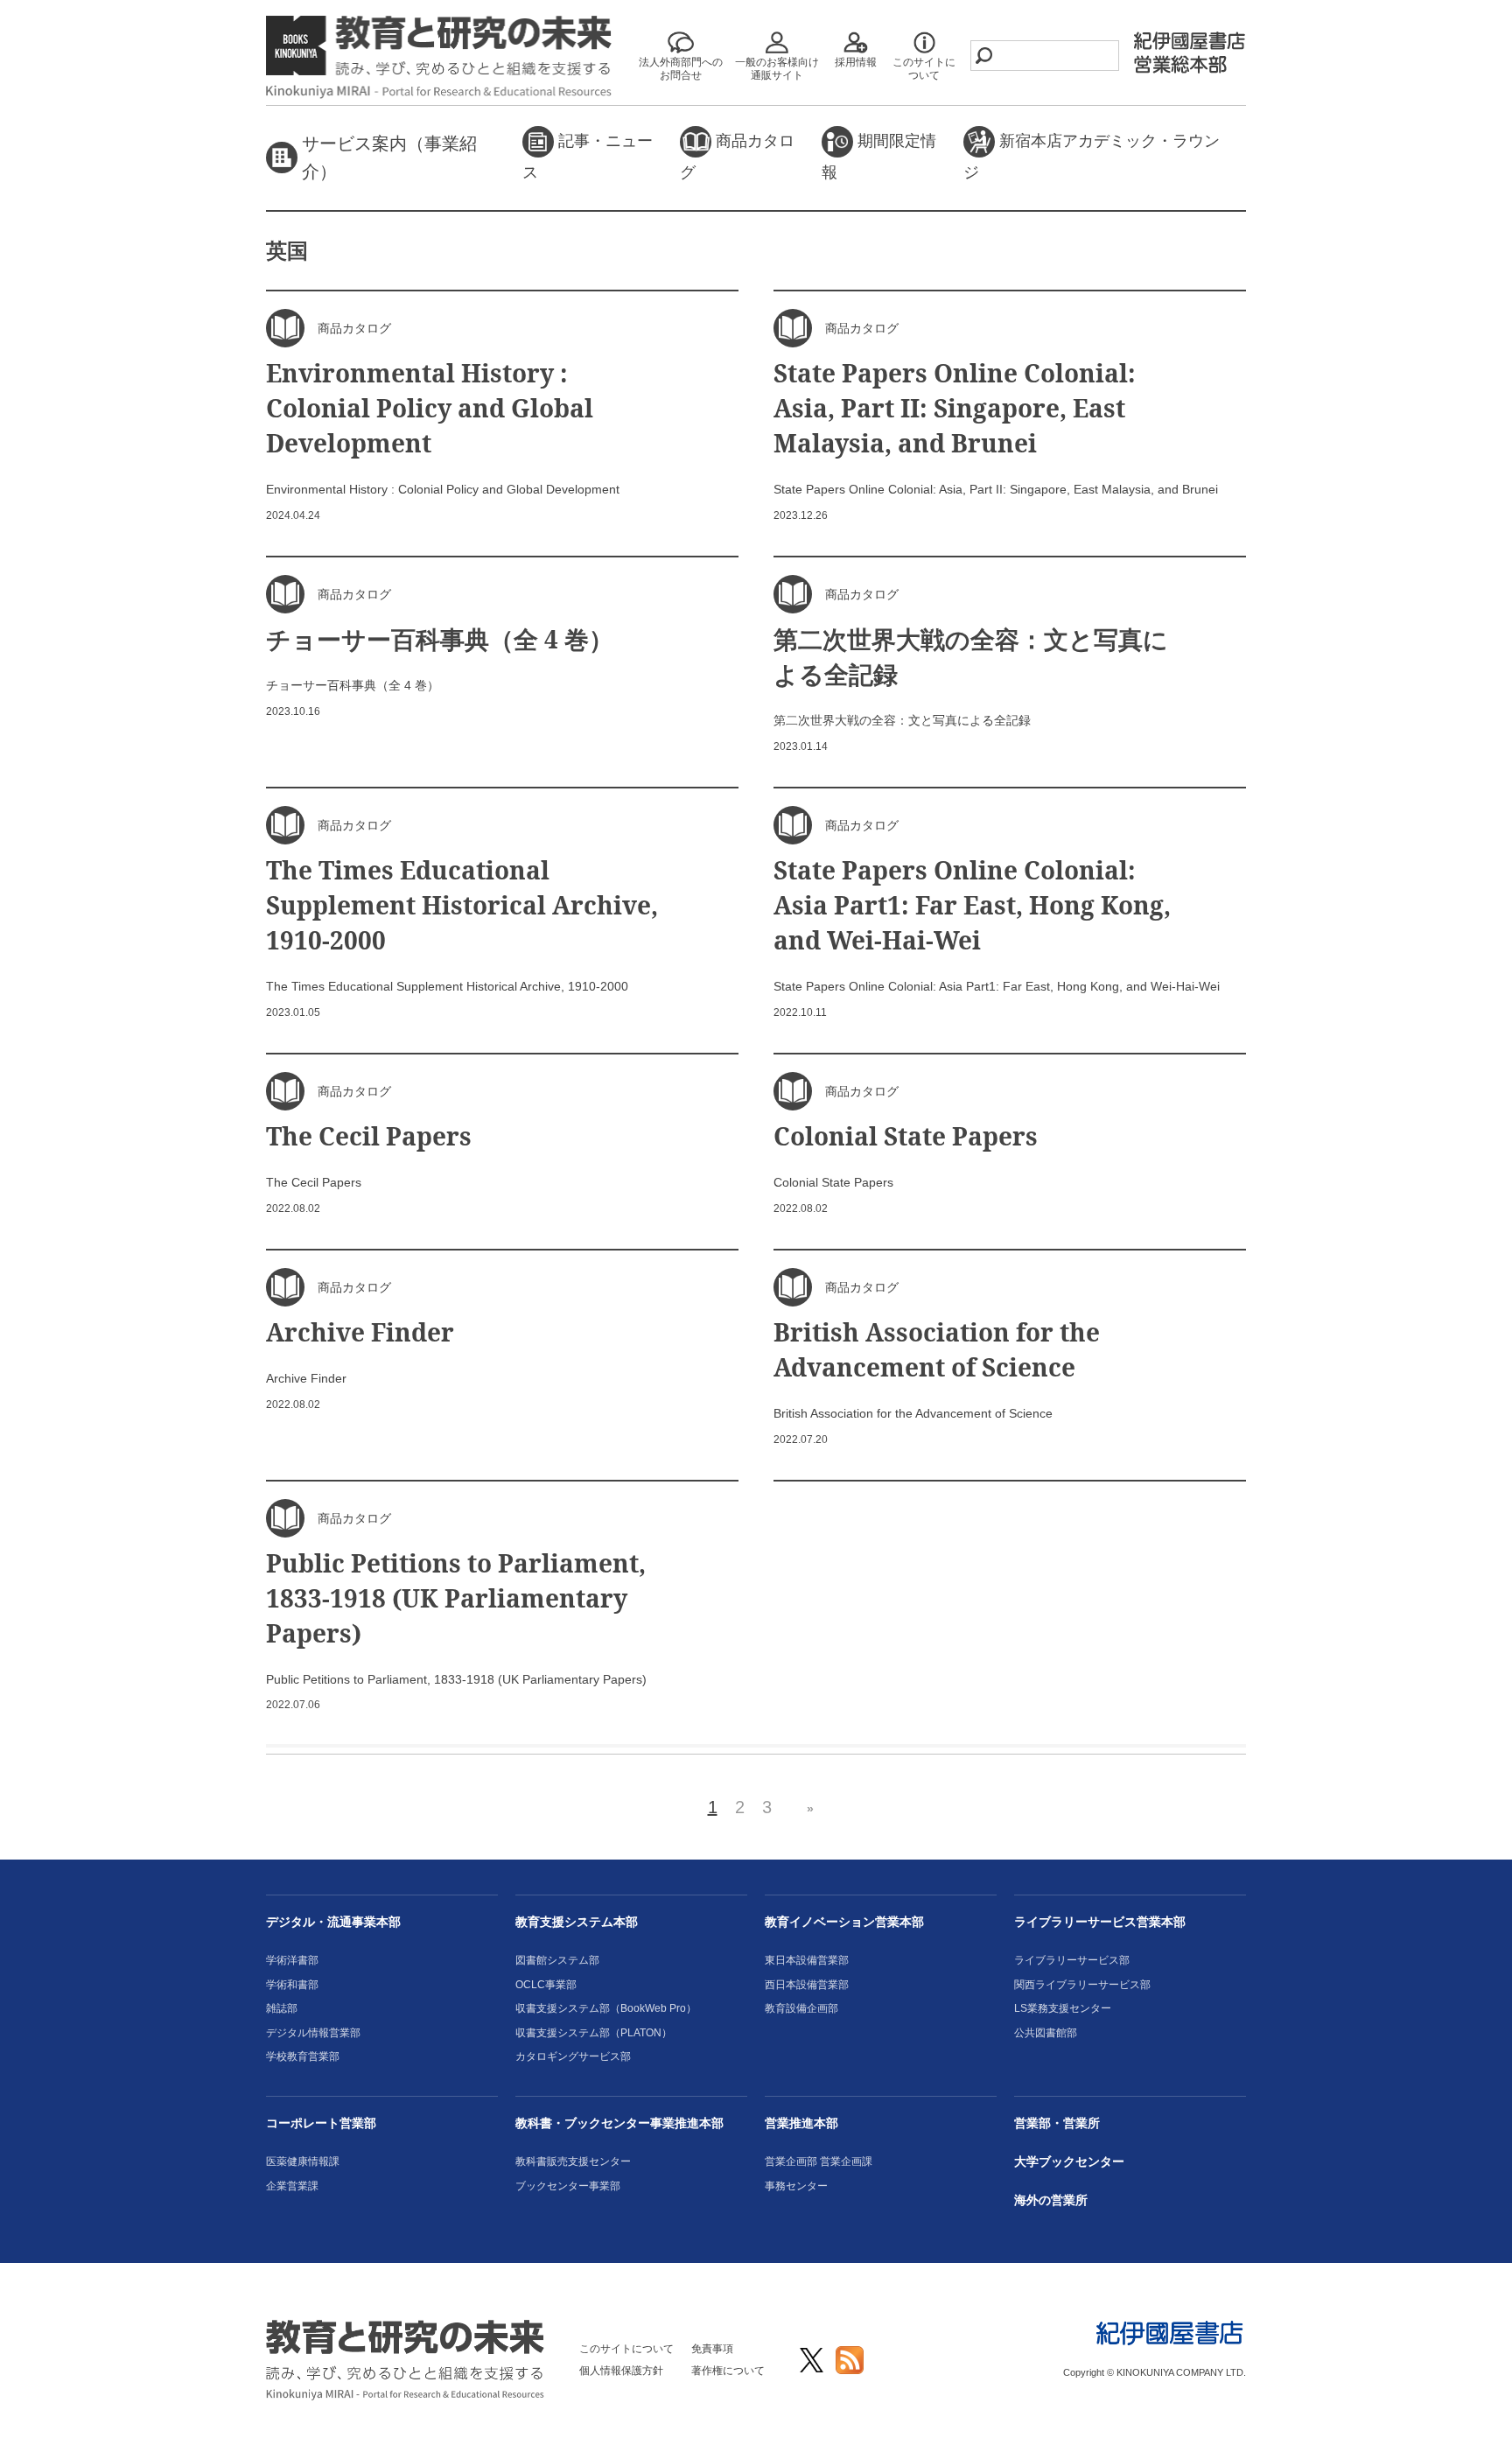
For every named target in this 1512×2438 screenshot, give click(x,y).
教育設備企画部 (801, 2008)
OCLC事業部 (546, 1985)
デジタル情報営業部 (313, 2033)
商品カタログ (737, 157)
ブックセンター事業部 (568, 2186)
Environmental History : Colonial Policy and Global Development (430, 408)
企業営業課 (292, 2186)
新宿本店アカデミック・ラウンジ (1092, 157)
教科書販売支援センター (573, 2161)
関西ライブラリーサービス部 (1082, 1985)
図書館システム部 (557, 1960)
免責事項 (712, 2349)
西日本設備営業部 (807, 1985)
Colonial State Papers (906, 1136)
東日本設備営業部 (807, 1960)
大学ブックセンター (1069, 2161)
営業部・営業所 (1057, 2123)
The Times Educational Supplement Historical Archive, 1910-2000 (462, 905)
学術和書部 (292, 1985)
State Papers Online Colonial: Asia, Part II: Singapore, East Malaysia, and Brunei (955, 408)
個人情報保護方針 (621, 2371)
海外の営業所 (1051, 2200)
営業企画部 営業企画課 (819, 2161)
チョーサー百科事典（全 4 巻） (452, 639)
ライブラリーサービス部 (1072, 1960)
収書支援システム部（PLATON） (594, 2033)
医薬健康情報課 (303, 2161)
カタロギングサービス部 (573, 2056)
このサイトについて (626, 2349)
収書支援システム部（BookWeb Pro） (606, 2008)
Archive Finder (360, 1332)
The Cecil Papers (369, 1136)
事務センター (796, 2186)
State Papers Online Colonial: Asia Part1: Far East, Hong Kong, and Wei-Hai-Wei (972, 905)
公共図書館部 (1046, 2033)
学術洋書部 (292, 1960)
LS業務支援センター (1063, 2008)
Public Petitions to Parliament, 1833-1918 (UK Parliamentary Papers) (456, 1598)
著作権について (728, 2371)
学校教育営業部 (303, 2056)
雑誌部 (282, 2008)
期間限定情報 (879, 157)
